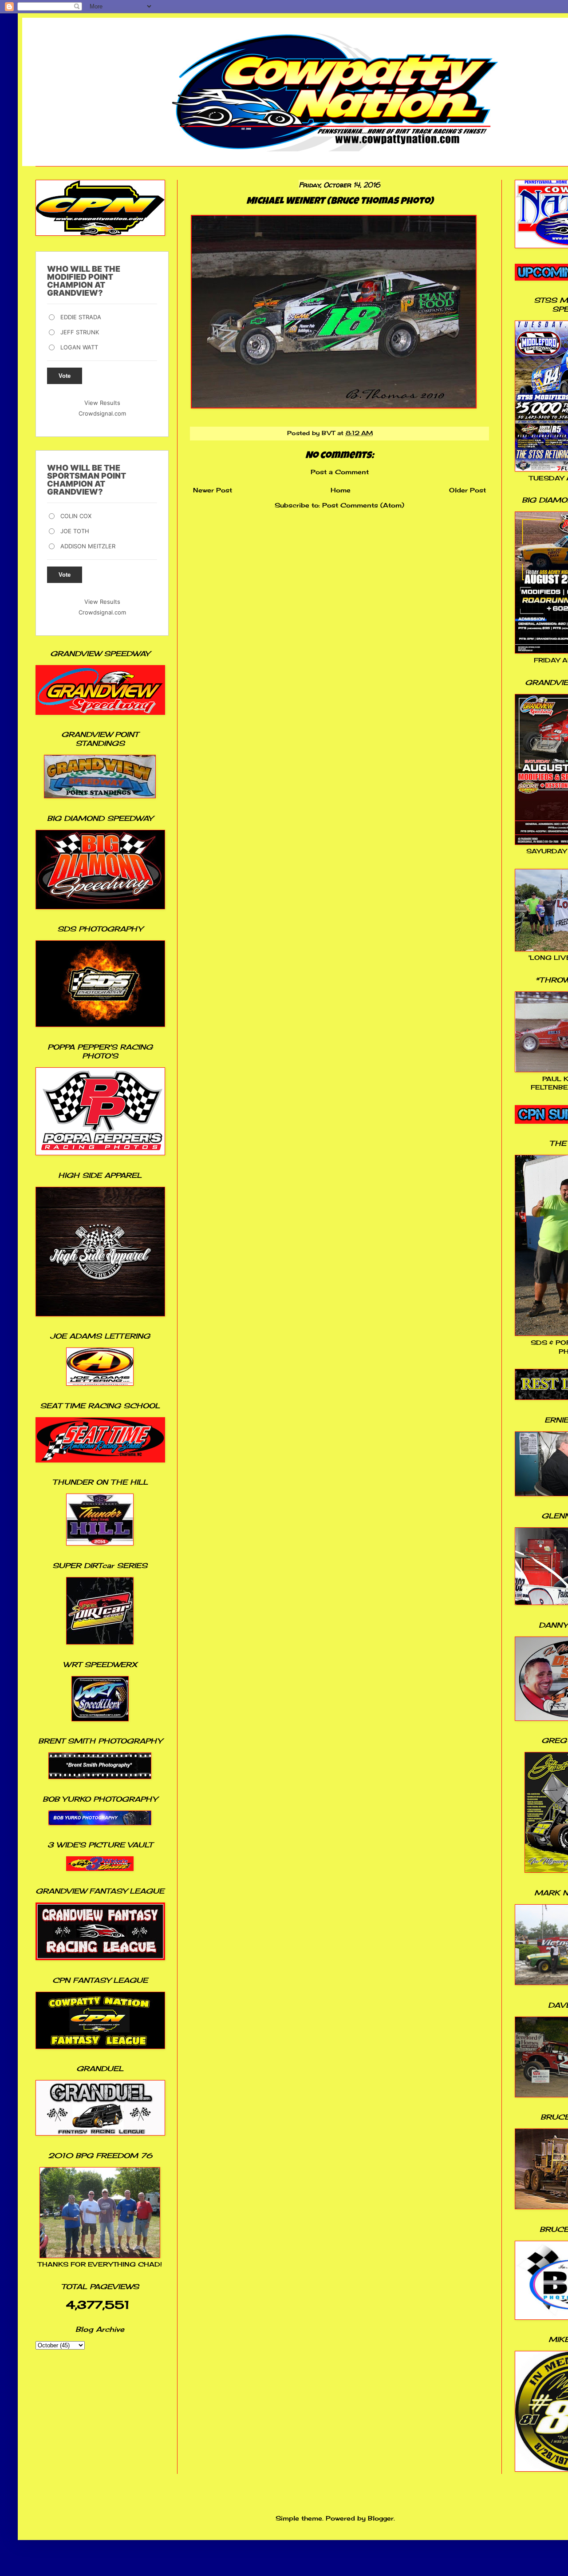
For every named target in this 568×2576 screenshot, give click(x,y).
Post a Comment (340, 472)
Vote (65, 376)
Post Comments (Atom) (363, 505)
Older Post (467, 490)
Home (341, 490)
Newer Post (213, 490)
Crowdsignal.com (102, 413)
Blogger (381, 2518)
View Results (102, 403)
